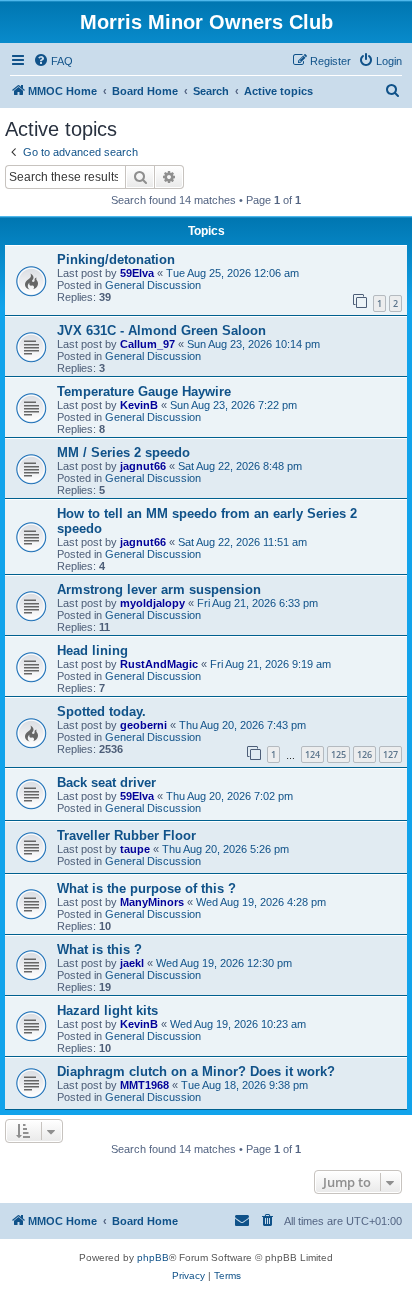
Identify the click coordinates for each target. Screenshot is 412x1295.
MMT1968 (144, 1085)
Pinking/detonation (116, 259)
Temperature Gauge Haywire (144, 391)
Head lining (92, 650)
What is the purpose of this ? (146, 888)
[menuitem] (53, 61)
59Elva (137, 273)
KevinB (139, 405)
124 (312, 754)
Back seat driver (106, 782)
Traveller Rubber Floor (126, 835)
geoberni (143, 725)
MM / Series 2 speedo (123, 452)
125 (338, 754)
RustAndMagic (159, 664)
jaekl (132, 963)
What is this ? (99, 949)
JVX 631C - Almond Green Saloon (161, 330)
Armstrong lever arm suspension (159, 589)
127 (390, 754)
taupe (135, 849)
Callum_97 (147, 344)
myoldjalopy (152, 603)
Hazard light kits (107, 1010)
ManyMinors (152, 902)
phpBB (153, 1257)
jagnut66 (143, 466)
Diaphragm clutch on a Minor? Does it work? (196, 1071)
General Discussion (153, 285)
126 (364, 754)
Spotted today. (101, 711)
